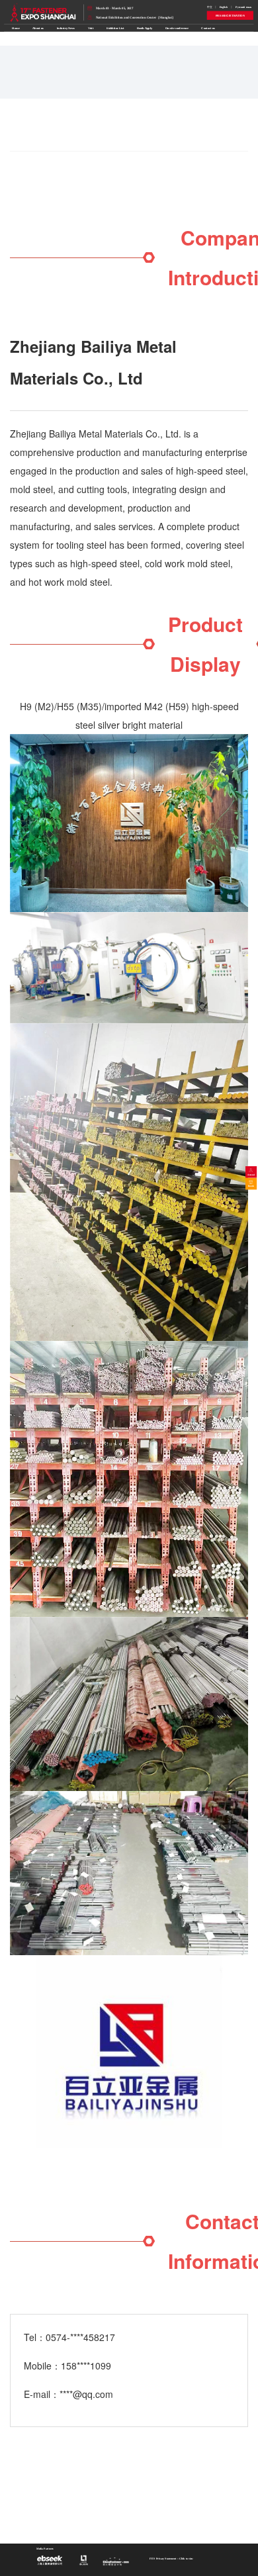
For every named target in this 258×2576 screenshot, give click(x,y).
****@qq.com (86, 2394)
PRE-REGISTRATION (230, 16)
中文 (210, 7)
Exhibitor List (115, 28)
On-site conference (177, 28)
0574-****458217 (80, 2337)
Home (16, 28)
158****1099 (86, 2366)
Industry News (66, 28)
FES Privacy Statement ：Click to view (171, 2558)
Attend (251, 1174)
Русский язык (244, 7)
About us (38, 28)
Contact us (208, 28)
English (224, 7)
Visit (91, 28)
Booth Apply (145, 28)
